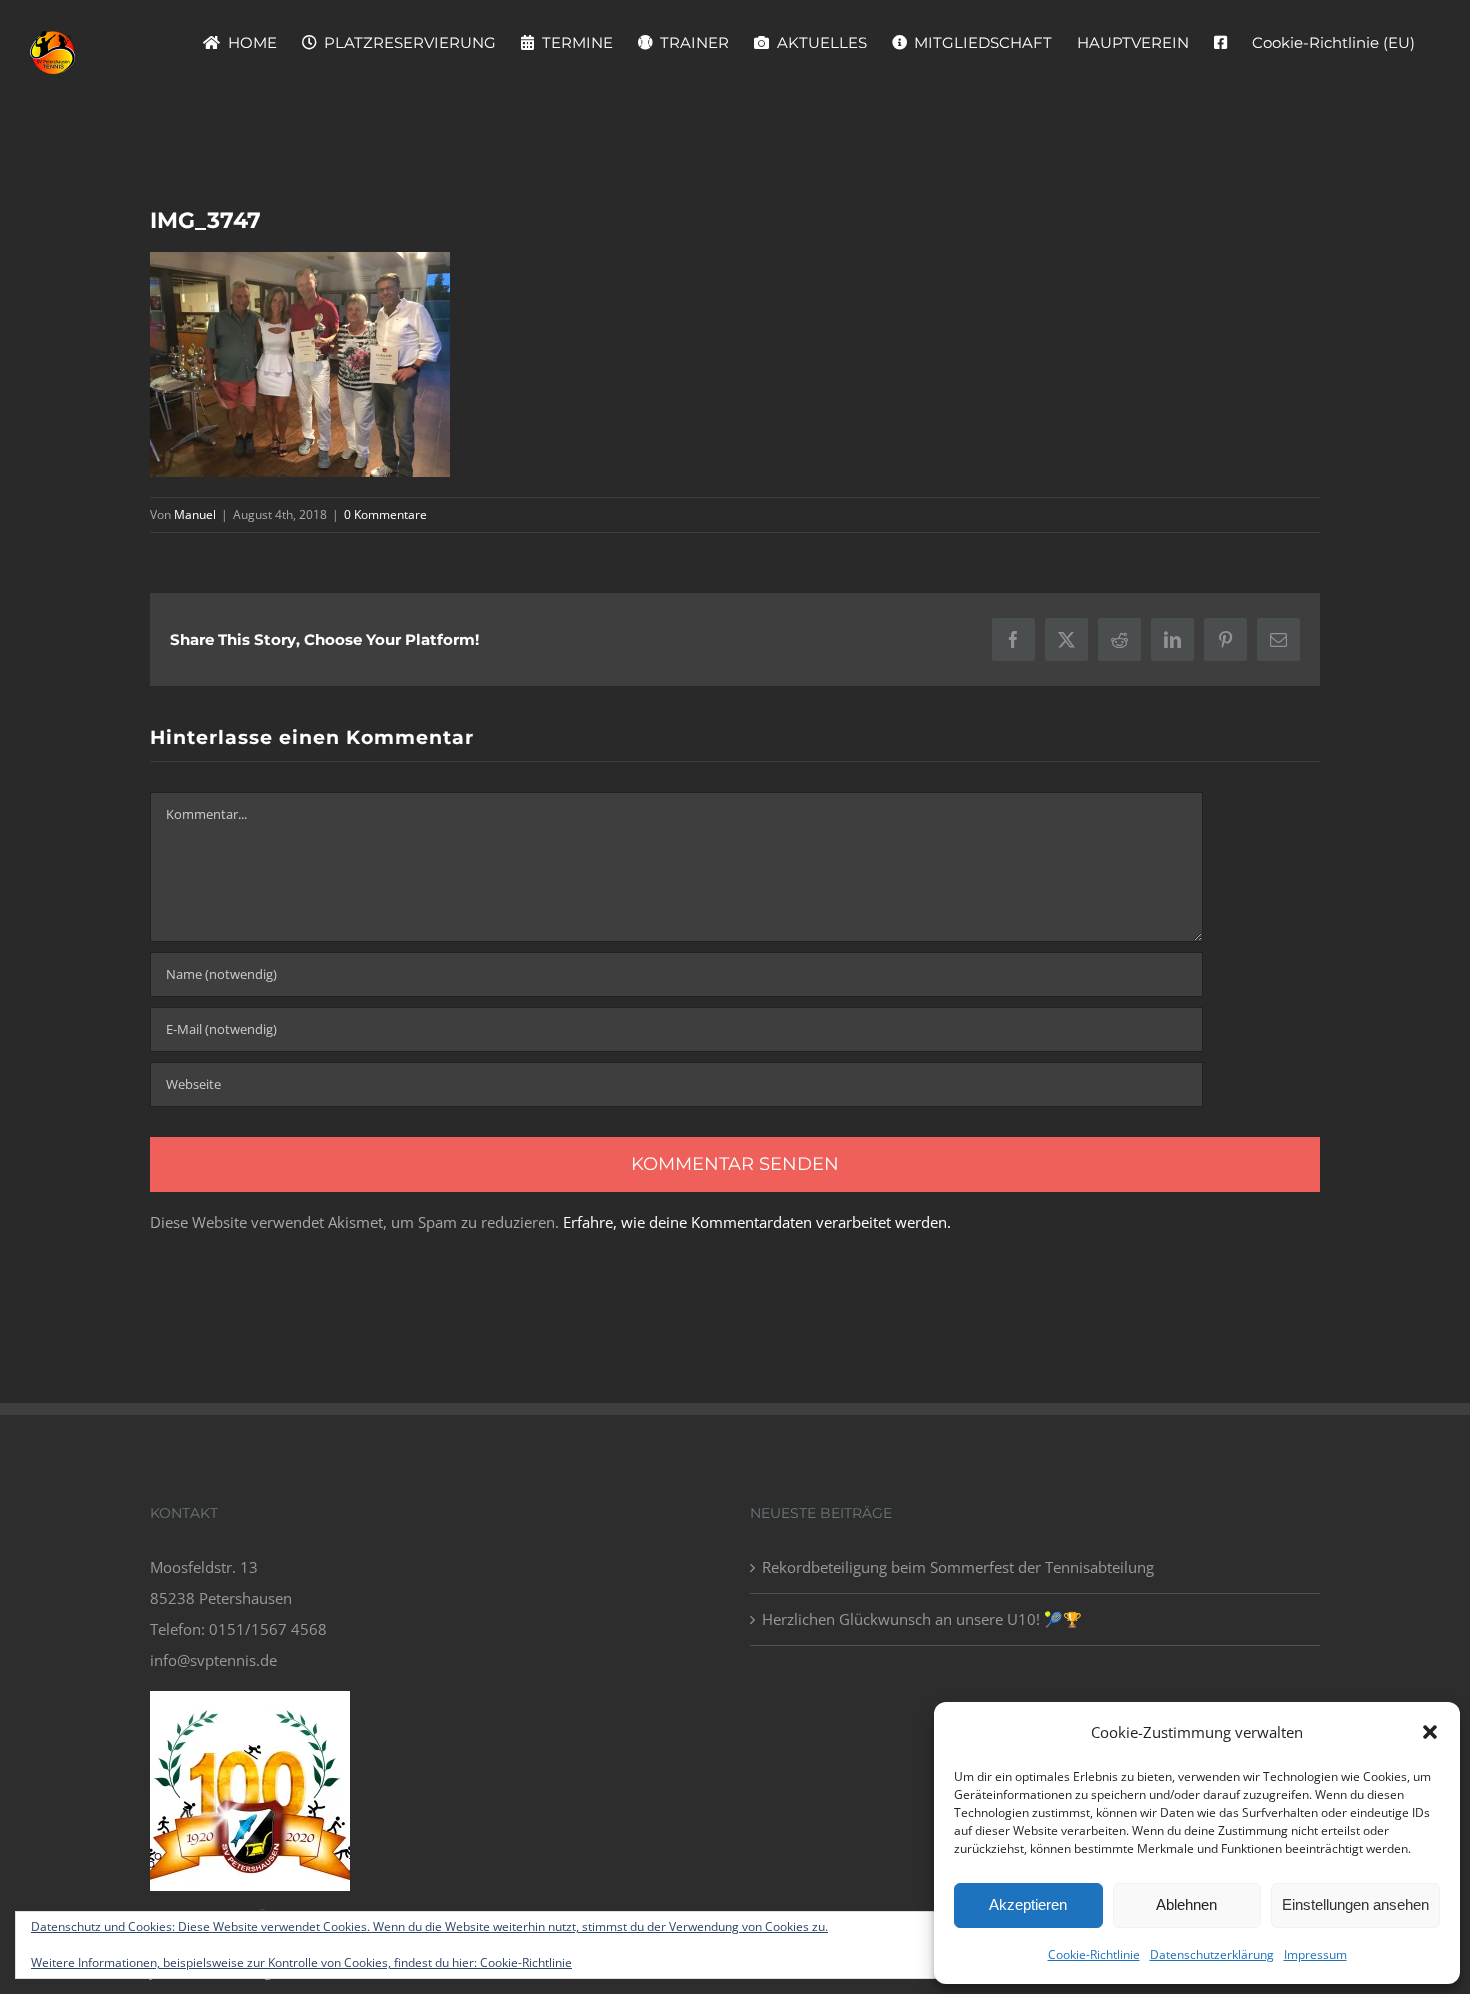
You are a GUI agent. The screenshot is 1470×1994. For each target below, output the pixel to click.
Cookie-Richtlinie (1094, 1954)
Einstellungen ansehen (1355, 1904)
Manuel (195, 514)
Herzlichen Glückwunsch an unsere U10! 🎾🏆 (922, 1619)
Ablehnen (1186, 1904)
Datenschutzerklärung (1212, 1954)
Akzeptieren (1028, 1904)
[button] (1430, 1732)
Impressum (1315, 1954)
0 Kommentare (385, 514)
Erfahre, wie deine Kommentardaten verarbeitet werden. (757, 1222)
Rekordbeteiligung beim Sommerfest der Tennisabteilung (958, 1567)
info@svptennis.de (213, 1660)
